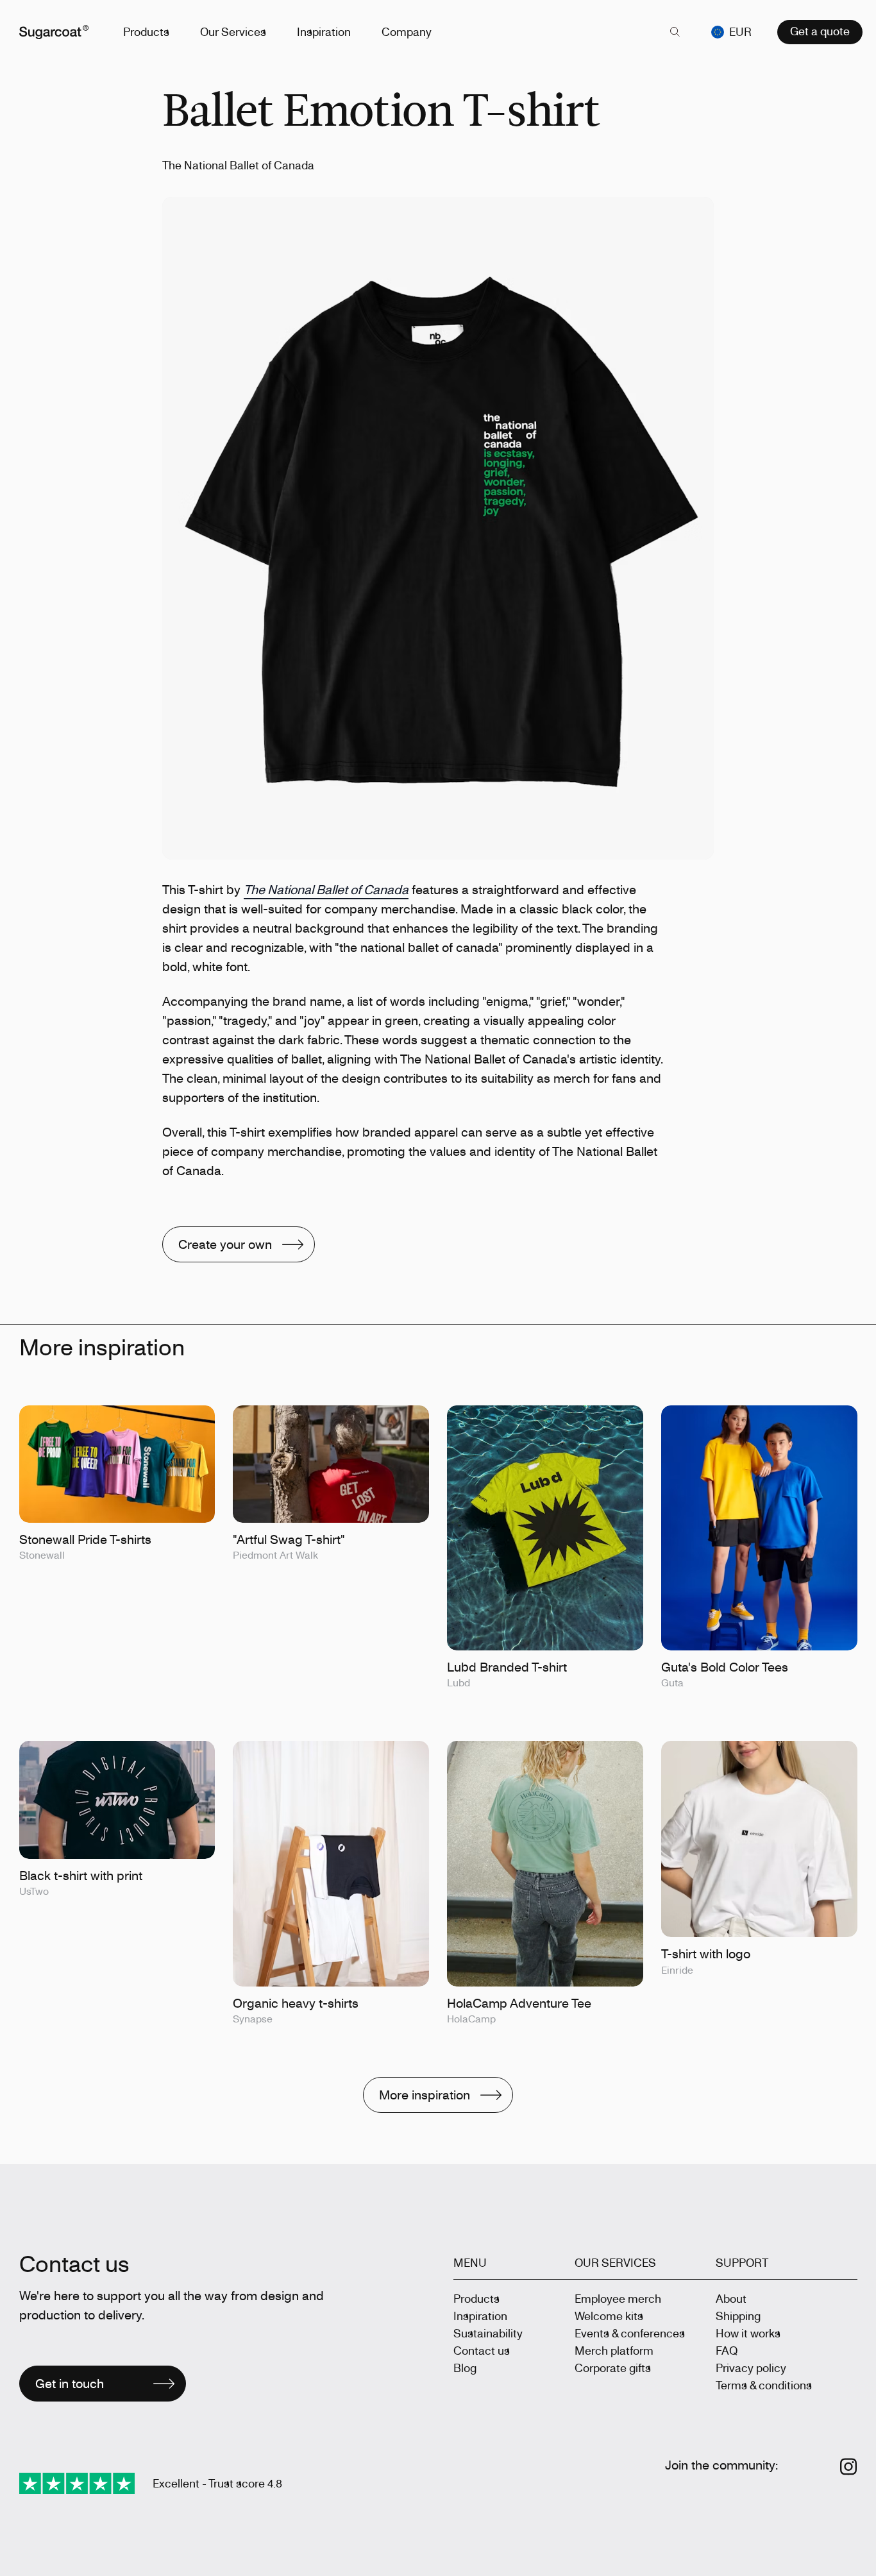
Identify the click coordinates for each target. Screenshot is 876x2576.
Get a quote (820, 31)
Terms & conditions (764, 2385)
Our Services (233, 31)
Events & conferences (630, 2333)
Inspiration (324, 31)
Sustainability (488, 2333)
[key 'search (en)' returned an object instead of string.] (675, 32)
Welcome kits (609, 2316)
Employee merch (618, 2298)
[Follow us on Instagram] (849, 2467)
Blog (465, 2368)
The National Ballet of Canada (326, 889)
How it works (748, 2333)
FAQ (727, 2350)
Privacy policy (751, 2368)
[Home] (54, 32)
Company (407, 31)
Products (146, 31)
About (731, 2298)
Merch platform (614, 2350)
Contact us (482, 2350)
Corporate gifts (613, 2368)
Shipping (738, 2316)
